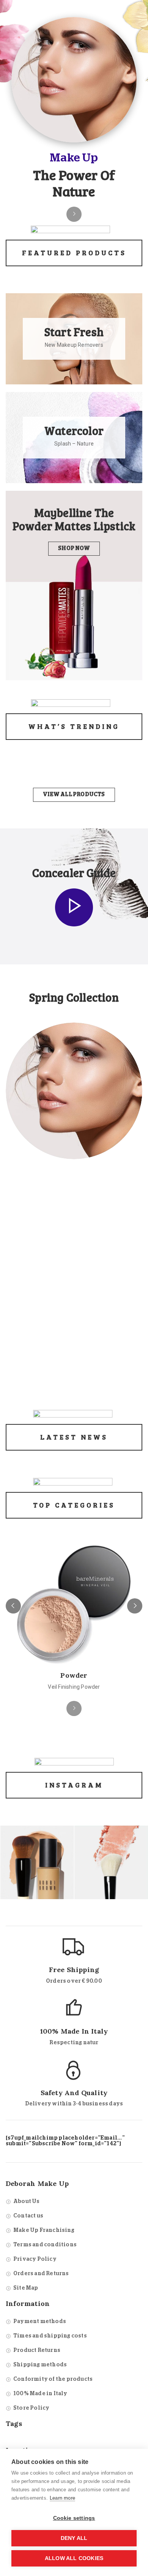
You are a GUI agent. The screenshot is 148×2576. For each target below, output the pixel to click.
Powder (74, 1675)
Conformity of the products (53, 2379)
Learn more (62, 2498)
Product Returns (37, 2350)
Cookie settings (74, 2518)
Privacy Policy (35, 2259)
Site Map (26, 2288)
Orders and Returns (41, 2274)
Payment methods (40, 2322)
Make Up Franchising (44, 2230)
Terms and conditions (45, 2245)
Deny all (74, 2538)
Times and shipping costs (50, 2336)
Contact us (28, 2216)
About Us (27, 2201)
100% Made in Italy (40, 2394)
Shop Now (74, 548)
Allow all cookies (74, 2558)
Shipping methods (40, 2365)
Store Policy (31, 2408)
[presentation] (13, 1606)
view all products (74, 795)
